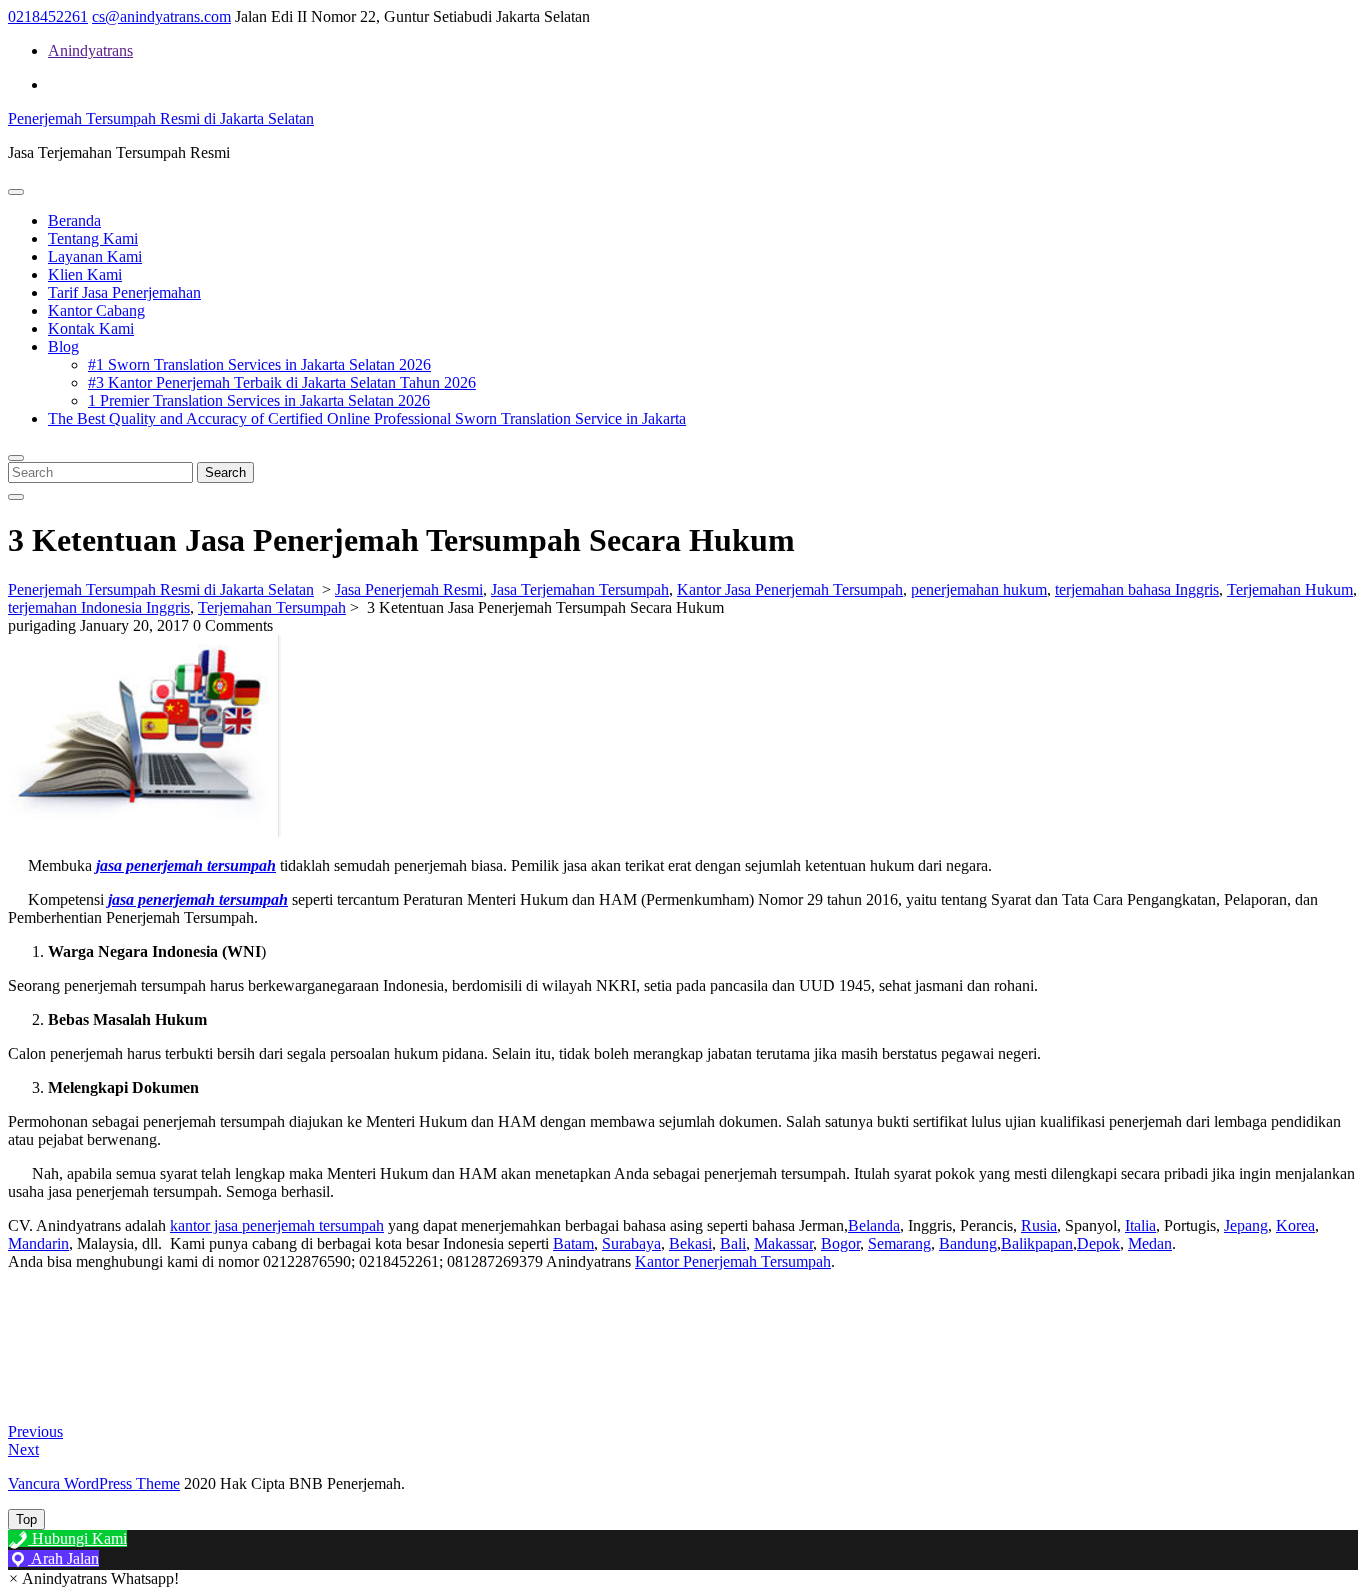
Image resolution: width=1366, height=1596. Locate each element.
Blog (63, 346)
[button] (93, 1578)
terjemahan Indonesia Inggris (99, 607)
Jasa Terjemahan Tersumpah (580, 589)
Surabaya (631, 1243)
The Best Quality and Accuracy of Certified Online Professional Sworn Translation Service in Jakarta (367, 418)
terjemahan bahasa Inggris (1137, 589)
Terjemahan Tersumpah (272, 607)
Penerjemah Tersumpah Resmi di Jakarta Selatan (161, 118)
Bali (733, 1243)
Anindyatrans (90, 50)
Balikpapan (1037, 1243)
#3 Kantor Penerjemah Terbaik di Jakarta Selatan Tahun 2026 (282, 382)
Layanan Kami (95, 256)
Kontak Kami (91, 328)
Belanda (874, 1225)
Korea (1295, 1225)
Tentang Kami (93, 238)
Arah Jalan (63, 1558)
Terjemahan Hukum (1290, 589)
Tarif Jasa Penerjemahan (124, 292)
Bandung (968, 1243)
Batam (573, 1243)
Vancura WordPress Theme (94, 1483)
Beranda (74, 220)
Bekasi (690, 1243)
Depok (1098, 1243)
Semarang (899, 1243)
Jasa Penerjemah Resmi (409, 589)
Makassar (783, 1243)
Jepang (1246, 1225)
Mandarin (38, 1243)
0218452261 (48, 16)
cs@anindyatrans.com (161, 16)
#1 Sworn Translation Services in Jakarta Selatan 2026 (259, 364)
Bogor (840, 1243)
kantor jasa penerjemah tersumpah (277, 1225)
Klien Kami (85, 274)
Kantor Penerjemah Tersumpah (733, 1261)
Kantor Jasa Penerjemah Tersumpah (790, 589)
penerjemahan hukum (979, 589)
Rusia (1039, 1225)
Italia (1140, 1225)
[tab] (16, 192)
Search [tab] (225, 472)
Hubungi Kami (77, 1538)
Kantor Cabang (96, 310)
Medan (1150, 1243)
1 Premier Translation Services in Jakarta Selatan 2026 (259, 400)
